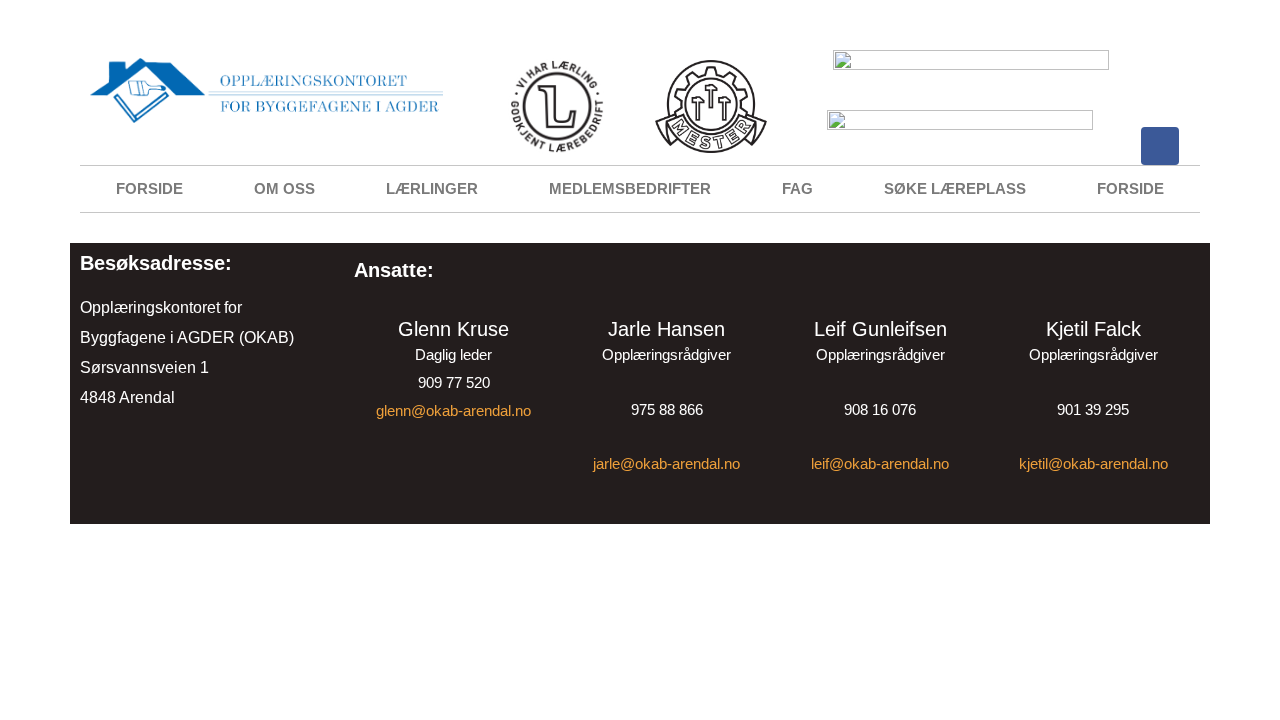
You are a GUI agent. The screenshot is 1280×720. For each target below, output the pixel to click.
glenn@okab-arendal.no (453, 410)
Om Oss (284, 188)
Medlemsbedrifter (630, 188)
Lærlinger (432, 188)
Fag (797, 188)
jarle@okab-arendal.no (666, 463)
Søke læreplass (955, 188)
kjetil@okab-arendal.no (1093, 463)
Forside (149, 188)
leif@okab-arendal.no (880, 463)
